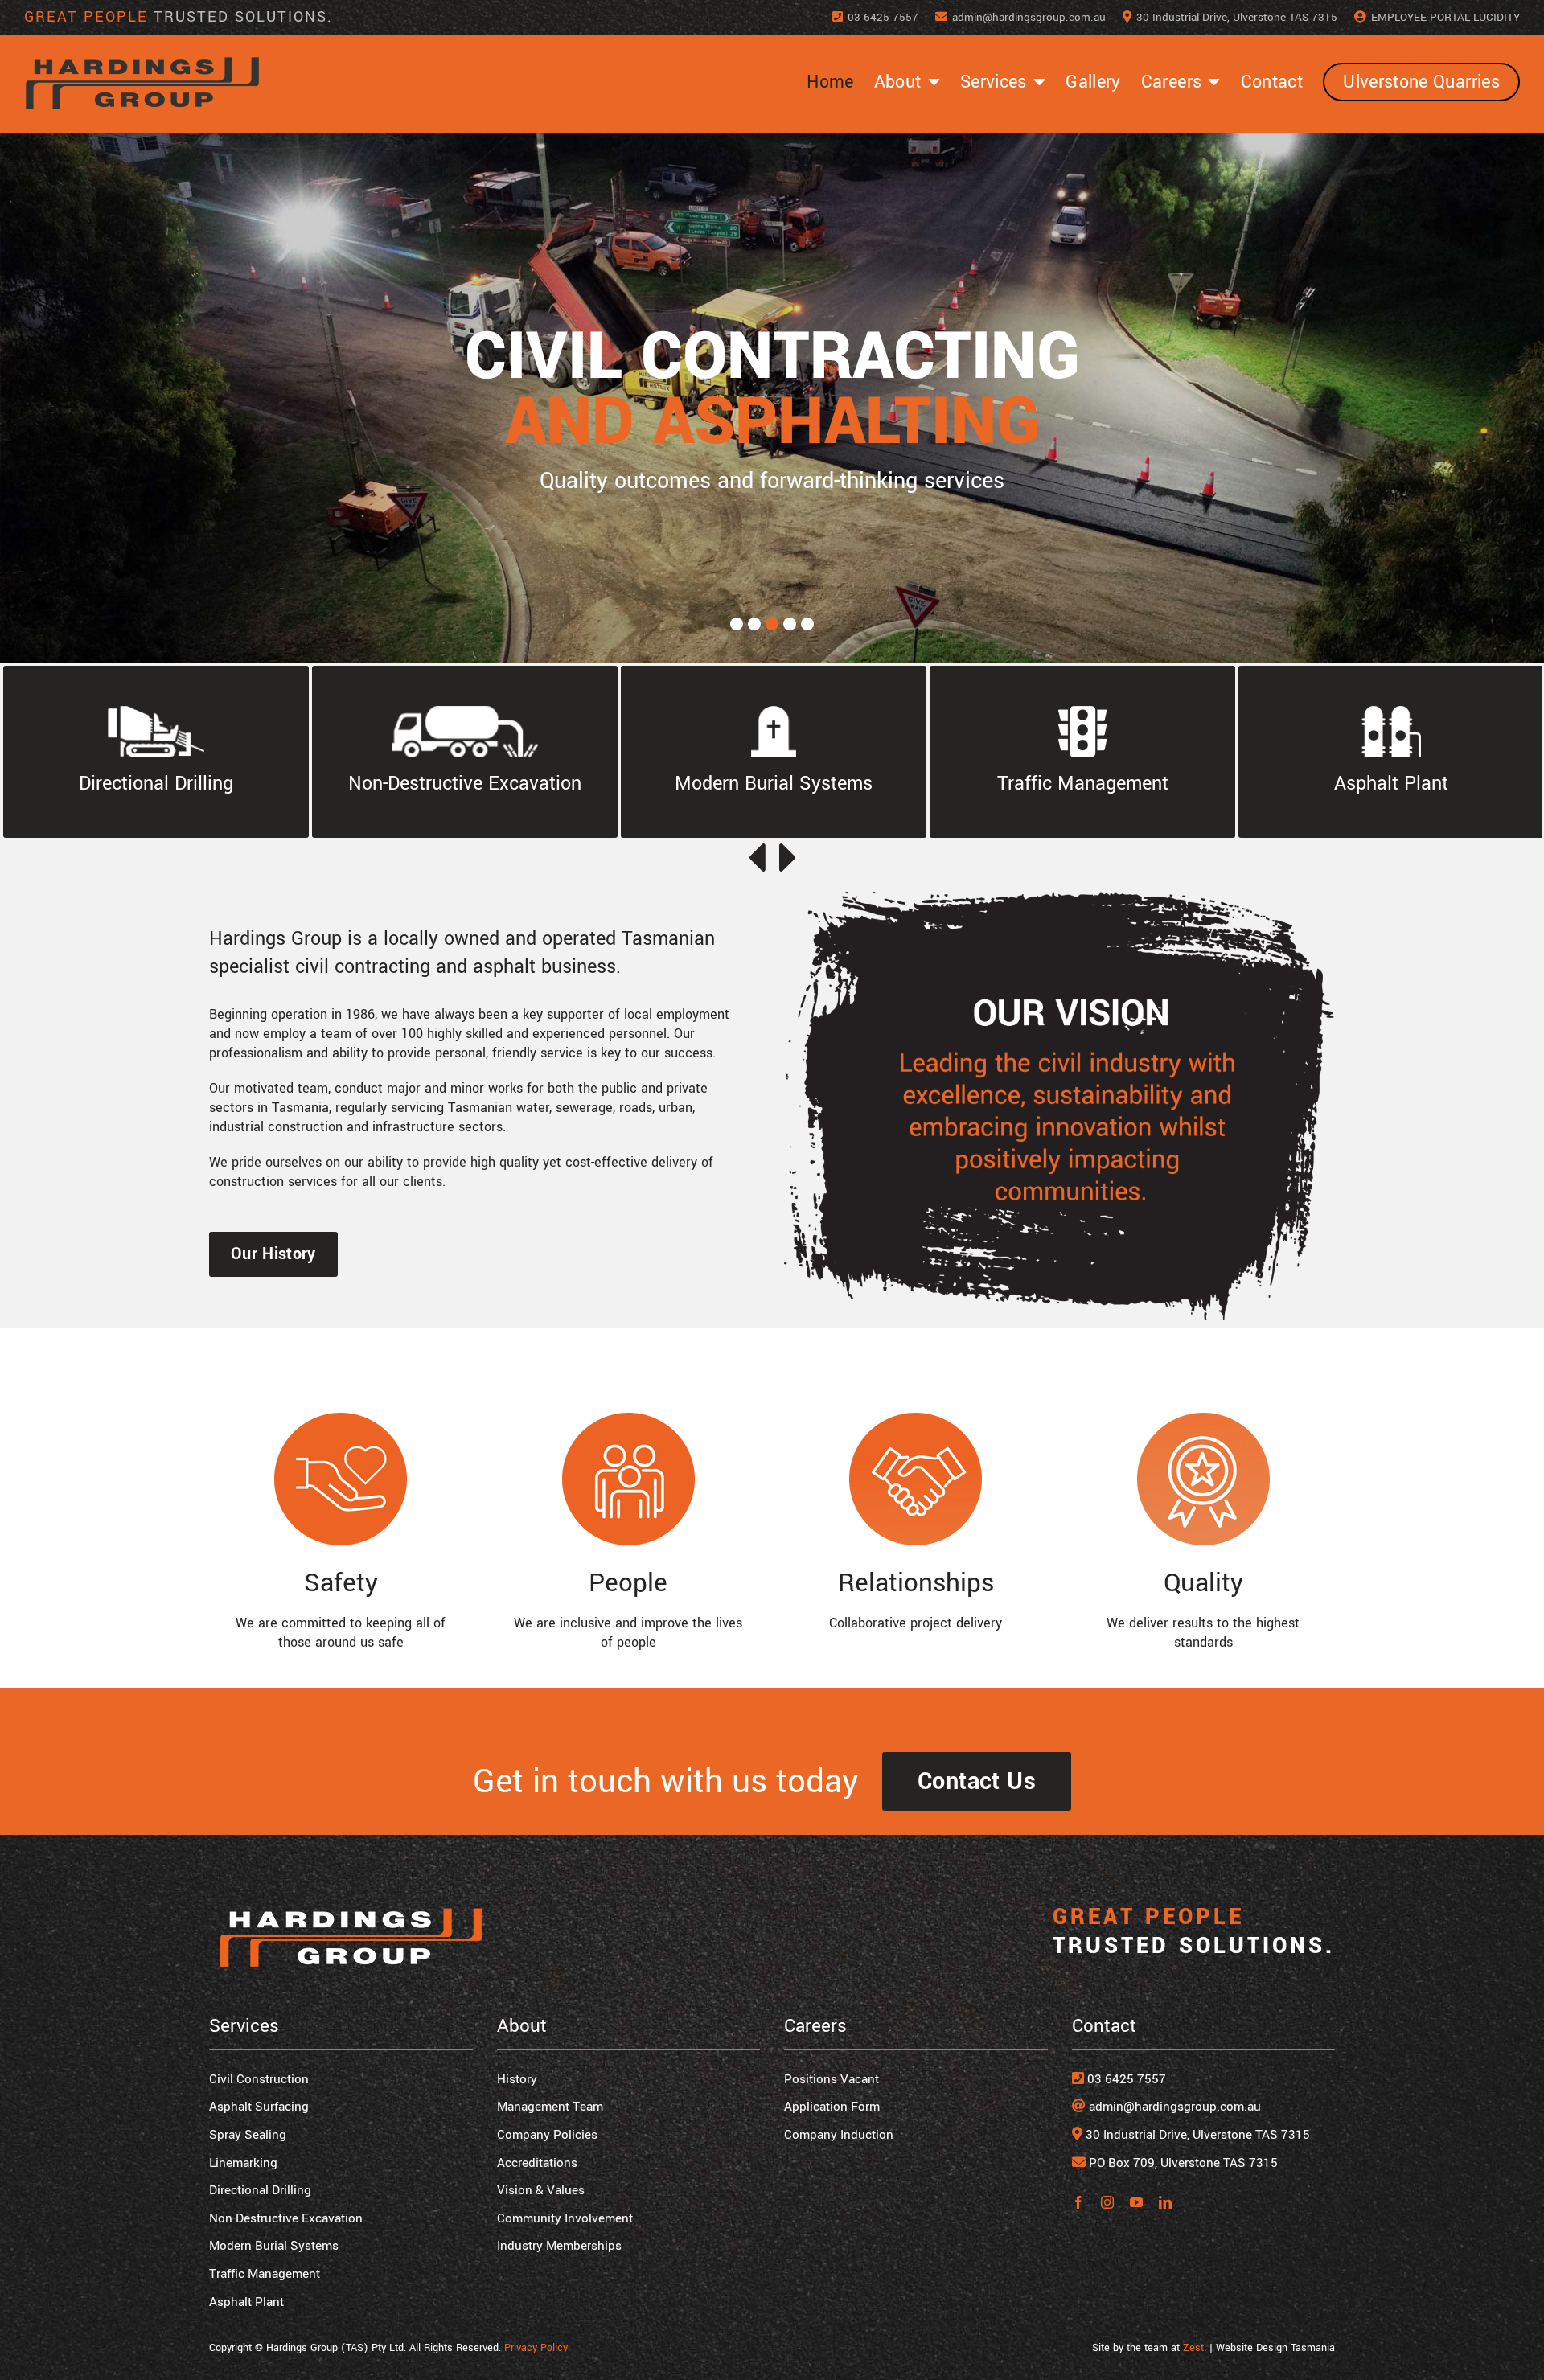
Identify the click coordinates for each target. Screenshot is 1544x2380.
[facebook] (1078, 2202)
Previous (756, 858)
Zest (1193, 2348)
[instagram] (1107, 2202)
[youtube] (1136, 2202)
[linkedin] (1165, 2202)
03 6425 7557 (1125, 2079)
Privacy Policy (536, 2348)
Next (788, 858)
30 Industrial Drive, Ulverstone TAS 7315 (1196, 2135)
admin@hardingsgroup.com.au (1175, 2107)
